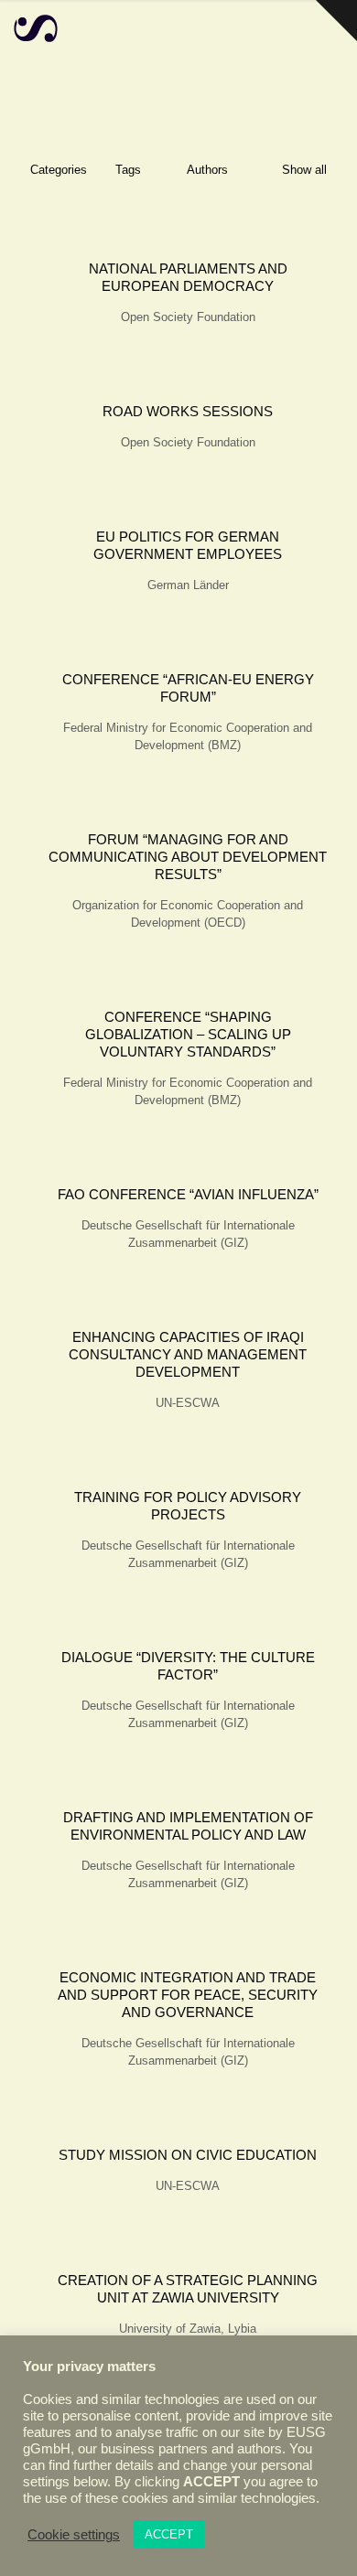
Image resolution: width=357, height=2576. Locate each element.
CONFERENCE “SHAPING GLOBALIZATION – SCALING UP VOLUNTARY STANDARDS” (188, 1034)
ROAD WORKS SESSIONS (188, 411)
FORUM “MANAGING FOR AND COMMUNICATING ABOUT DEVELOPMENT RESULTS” (188, 857)
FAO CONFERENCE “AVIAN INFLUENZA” (188, 1194)
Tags (128, 170)
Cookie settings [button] (74, 2535)
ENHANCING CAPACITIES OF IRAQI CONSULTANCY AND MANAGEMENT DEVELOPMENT (188, 1354)
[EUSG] (36, 27)
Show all (304, 170)
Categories (59, 170)
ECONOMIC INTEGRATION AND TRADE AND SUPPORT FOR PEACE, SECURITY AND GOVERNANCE (188, 1995)
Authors (207, 170)
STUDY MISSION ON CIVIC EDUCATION (188, 2155)
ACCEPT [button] (169, 2534)
